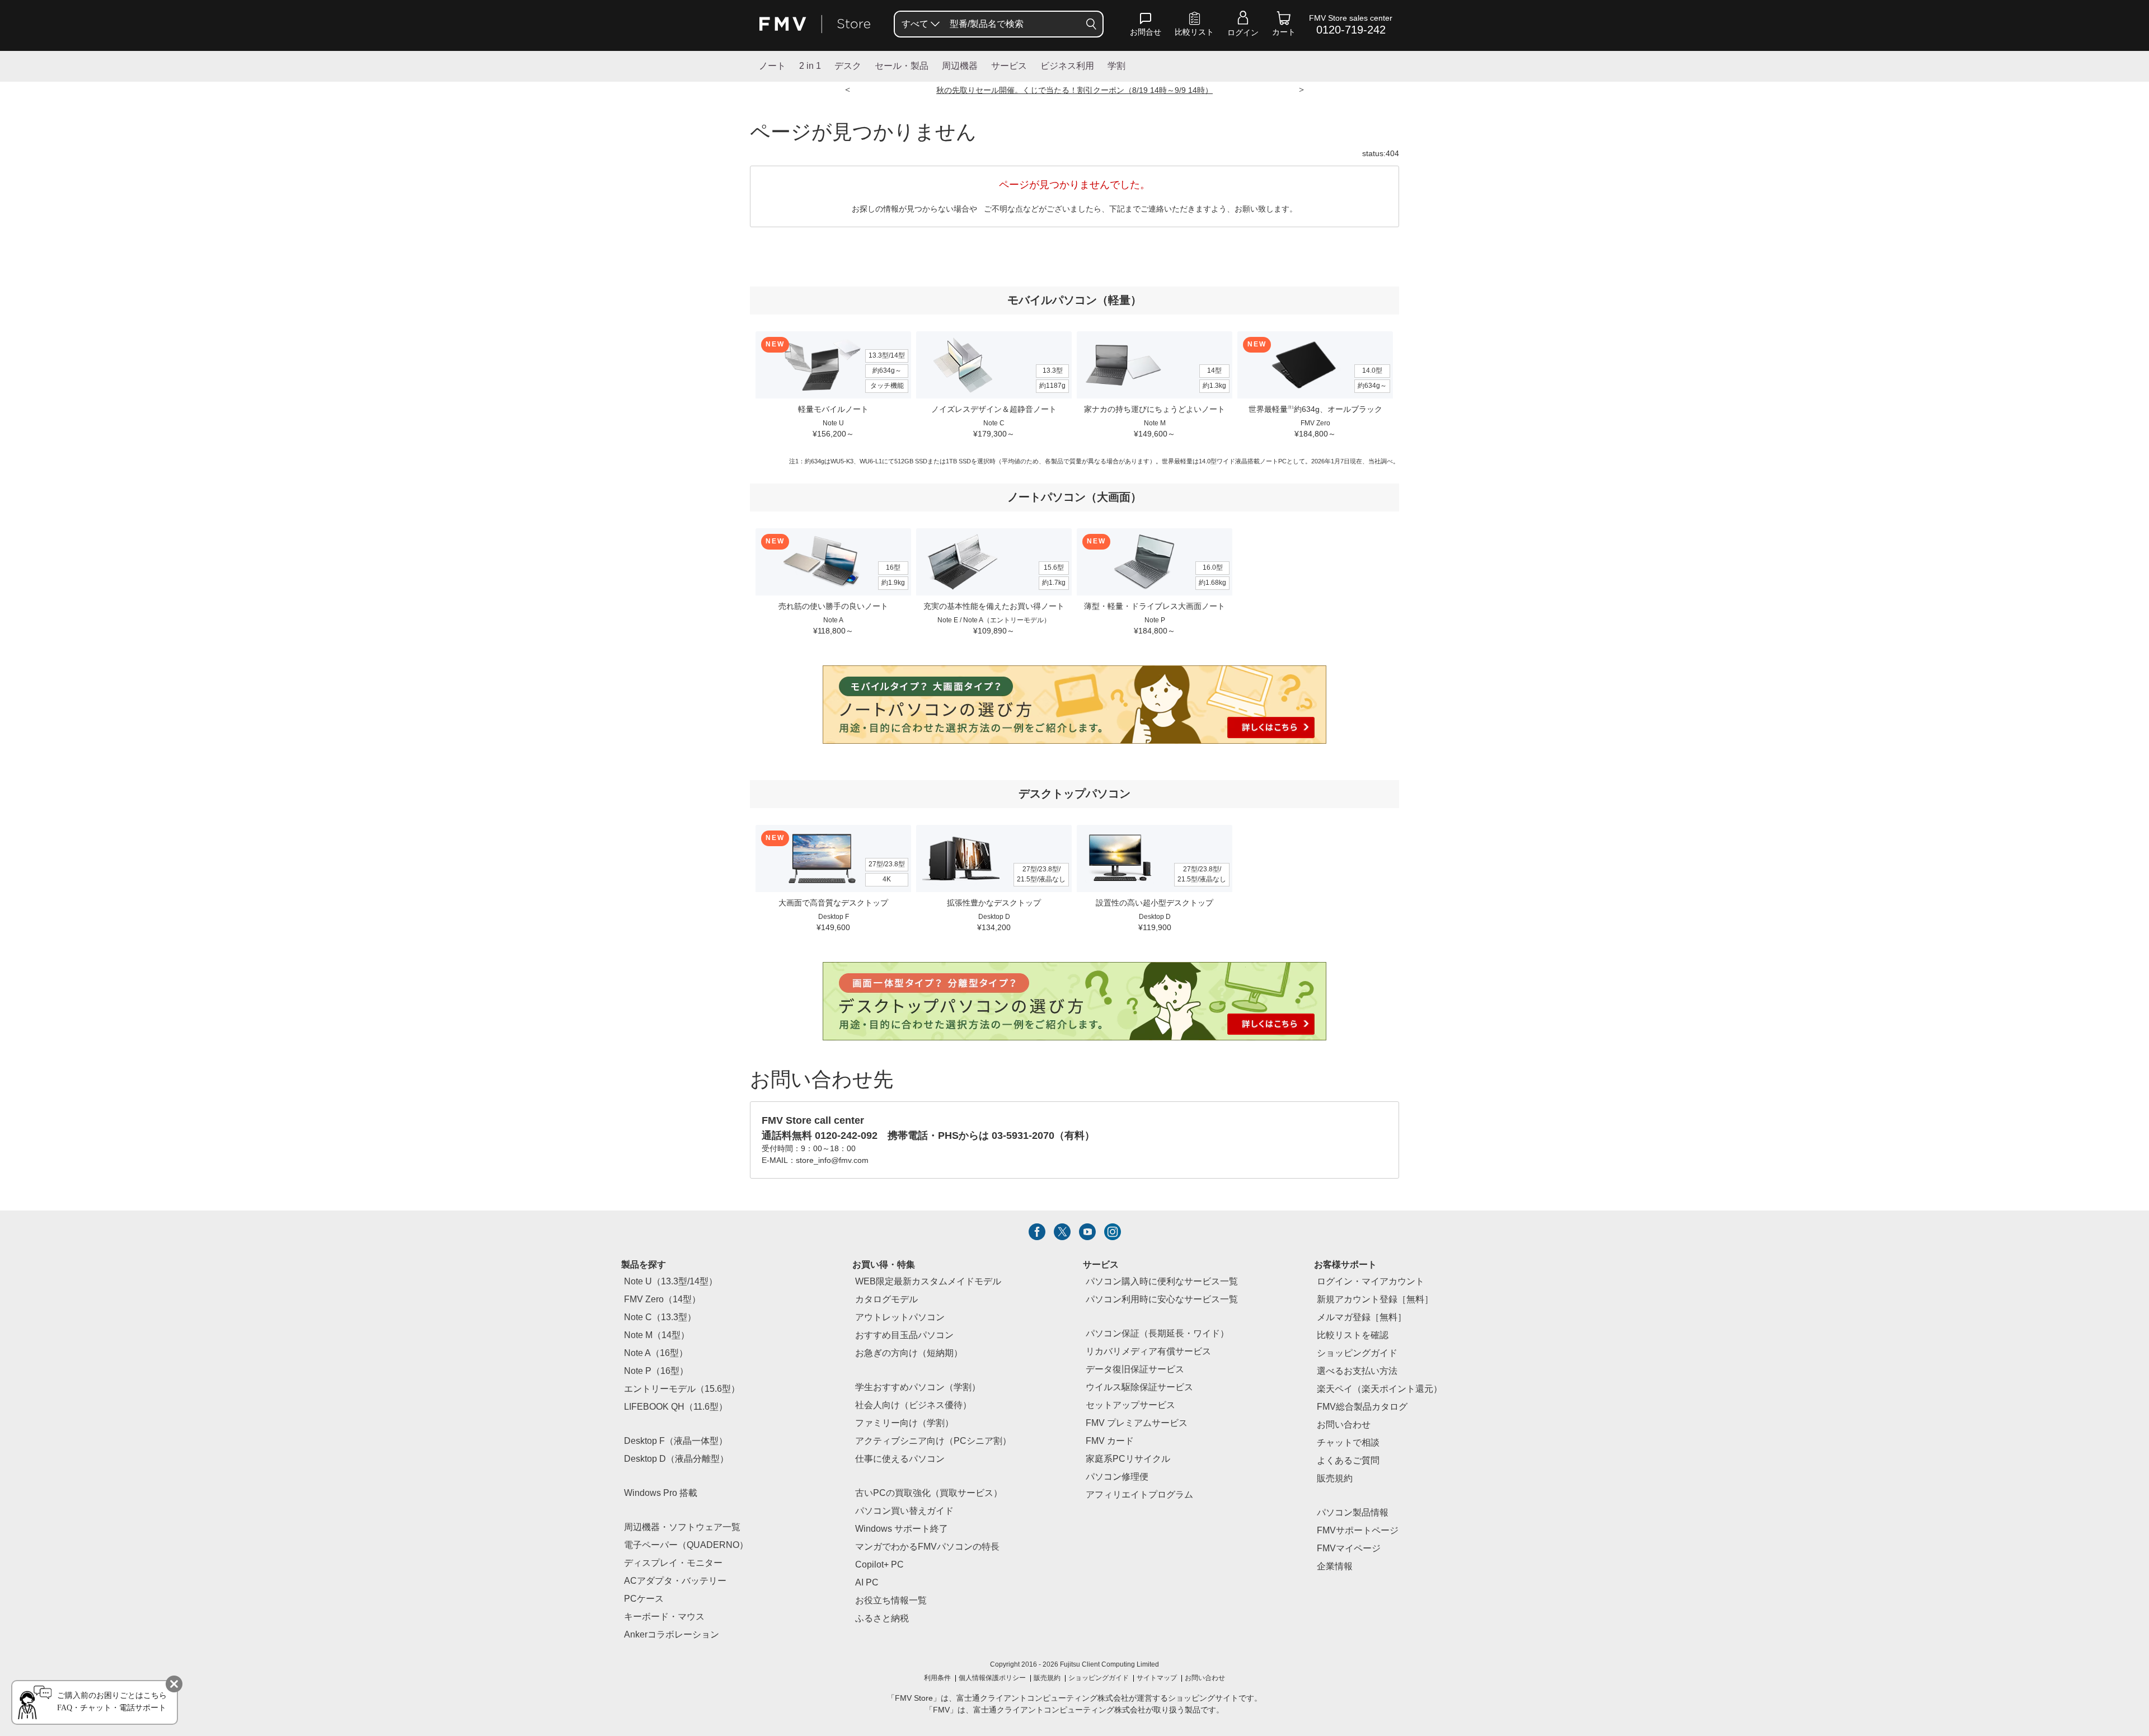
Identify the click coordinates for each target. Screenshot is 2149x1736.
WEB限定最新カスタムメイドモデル (928, 1282)
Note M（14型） (657, 1336)
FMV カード (1110, 1441)
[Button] (1091, 24)
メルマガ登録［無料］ (1362, 1318)
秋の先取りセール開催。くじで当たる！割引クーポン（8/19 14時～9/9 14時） (1074, 91)
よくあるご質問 (1348, 1461)
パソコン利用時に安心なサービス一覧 (1162, 1300)
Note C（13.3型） (660, 1318)
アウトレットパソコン (900, 1318)
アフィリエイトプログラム (1139, 1495)
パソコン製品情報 (1353, 1513)
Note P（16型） (656, 1371)
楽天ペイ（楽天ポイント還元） (1380, 1389)
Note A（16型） (656, 1353)
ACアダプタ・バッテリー (675, 1581)
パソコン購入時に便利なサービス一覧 (1162, 1282)
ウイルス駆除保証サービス (1139, 1388)
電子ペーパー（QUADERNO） (686, 1545)
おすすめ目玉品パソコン (904, 1336)
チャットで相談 (1348, 1443)
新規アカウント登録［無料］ (1375, 1300)
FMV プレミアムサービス (1137, 1423)
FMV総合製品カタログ (1362, 1407)
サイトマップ (1157, 1678)
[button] (1146, 26)
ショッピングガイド (1357, 1353)
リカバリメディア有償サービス (1148, 1352)
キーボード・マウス (664, 1617)
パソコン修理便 (1117, 1477)
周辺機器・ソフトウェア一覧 (682, 1528)
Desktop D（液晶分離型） (676, 1459)
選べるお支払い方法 (1357, 1371)
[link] (1194, 26)
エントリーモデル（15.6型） (682, 1389)
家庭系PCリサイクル (1128, 1459)
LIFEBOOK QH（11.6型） (676, 1407)
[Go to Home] (815, 24)
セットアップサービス (1130, 1406)
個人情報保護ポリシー (992, 1678)
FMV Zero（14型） (662, 1300)
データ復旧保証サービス (1135, 1370)
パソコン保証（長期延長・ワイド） (1157, 1334)
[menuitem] (919, 24)
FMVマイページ (1349, 1549)
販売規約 (1335, 1479)
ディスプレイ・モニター (673, 1563)
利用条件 (937, 1678)
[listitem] (1037, 1232)
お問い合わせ (1205, 1678)
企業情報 (1335, 1567)
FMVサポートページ (1358, 1531)
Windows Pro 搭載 (661, 1493)
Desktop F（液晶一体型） (676, 1441)
